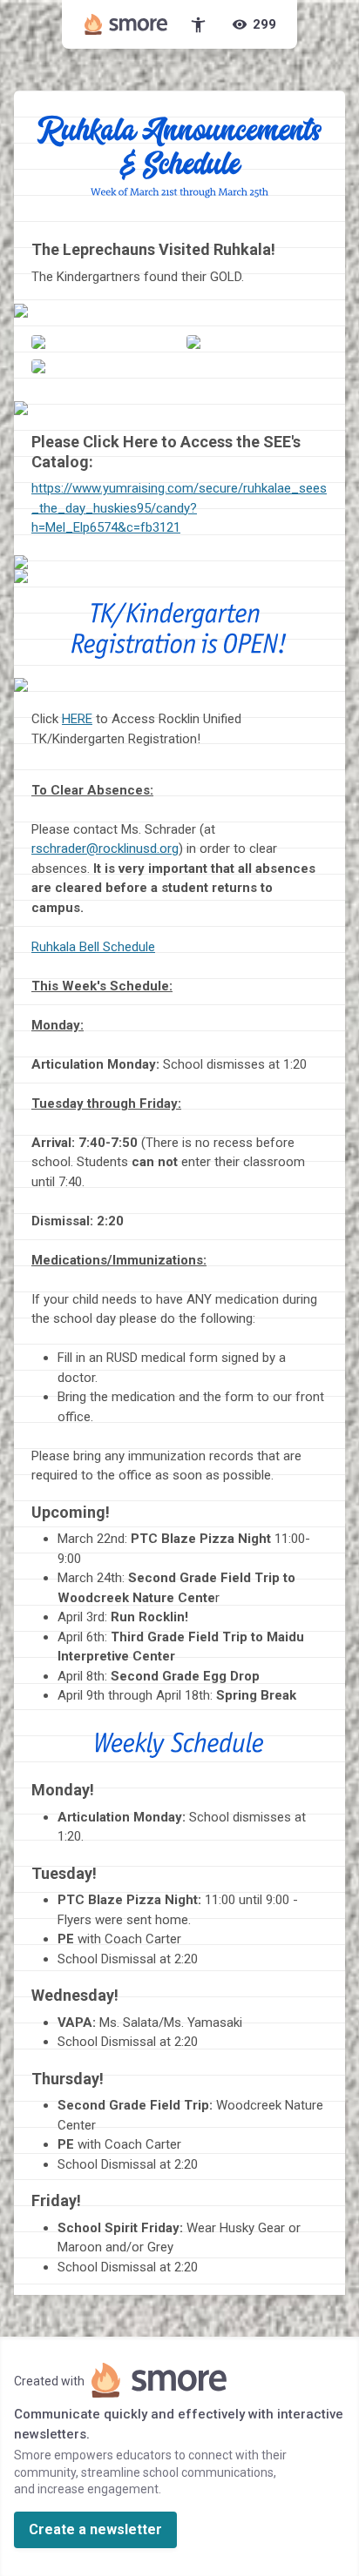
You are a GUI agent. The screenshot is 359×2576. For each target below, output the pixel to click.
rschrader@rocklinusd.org (105, 849)
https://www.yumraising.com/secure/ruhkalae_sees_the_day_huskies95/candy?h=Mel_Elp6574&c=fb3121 (179, 508)
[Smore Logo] (126, 24)
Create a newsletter (95, 2529)
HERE (77, 719)
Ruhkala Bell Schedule (93, 947)
